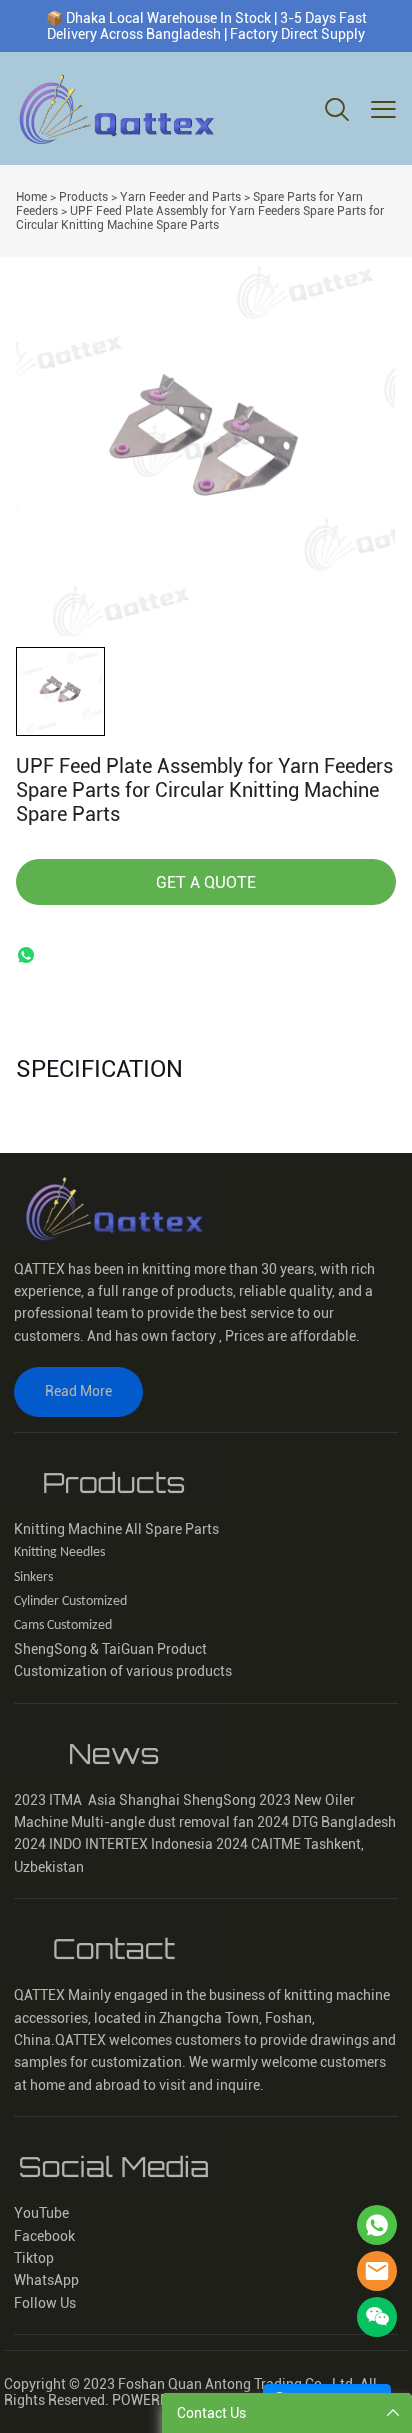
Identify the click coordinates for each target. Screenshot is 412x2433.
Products (83, 197)
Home (31, 197)
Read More (78, 1391)
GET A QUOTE (206, 882)
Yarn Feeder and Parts (180, 197)
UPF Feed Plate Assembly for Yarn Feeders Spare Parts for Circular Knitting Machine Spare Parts (200, 218)
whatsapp (26, 955)
